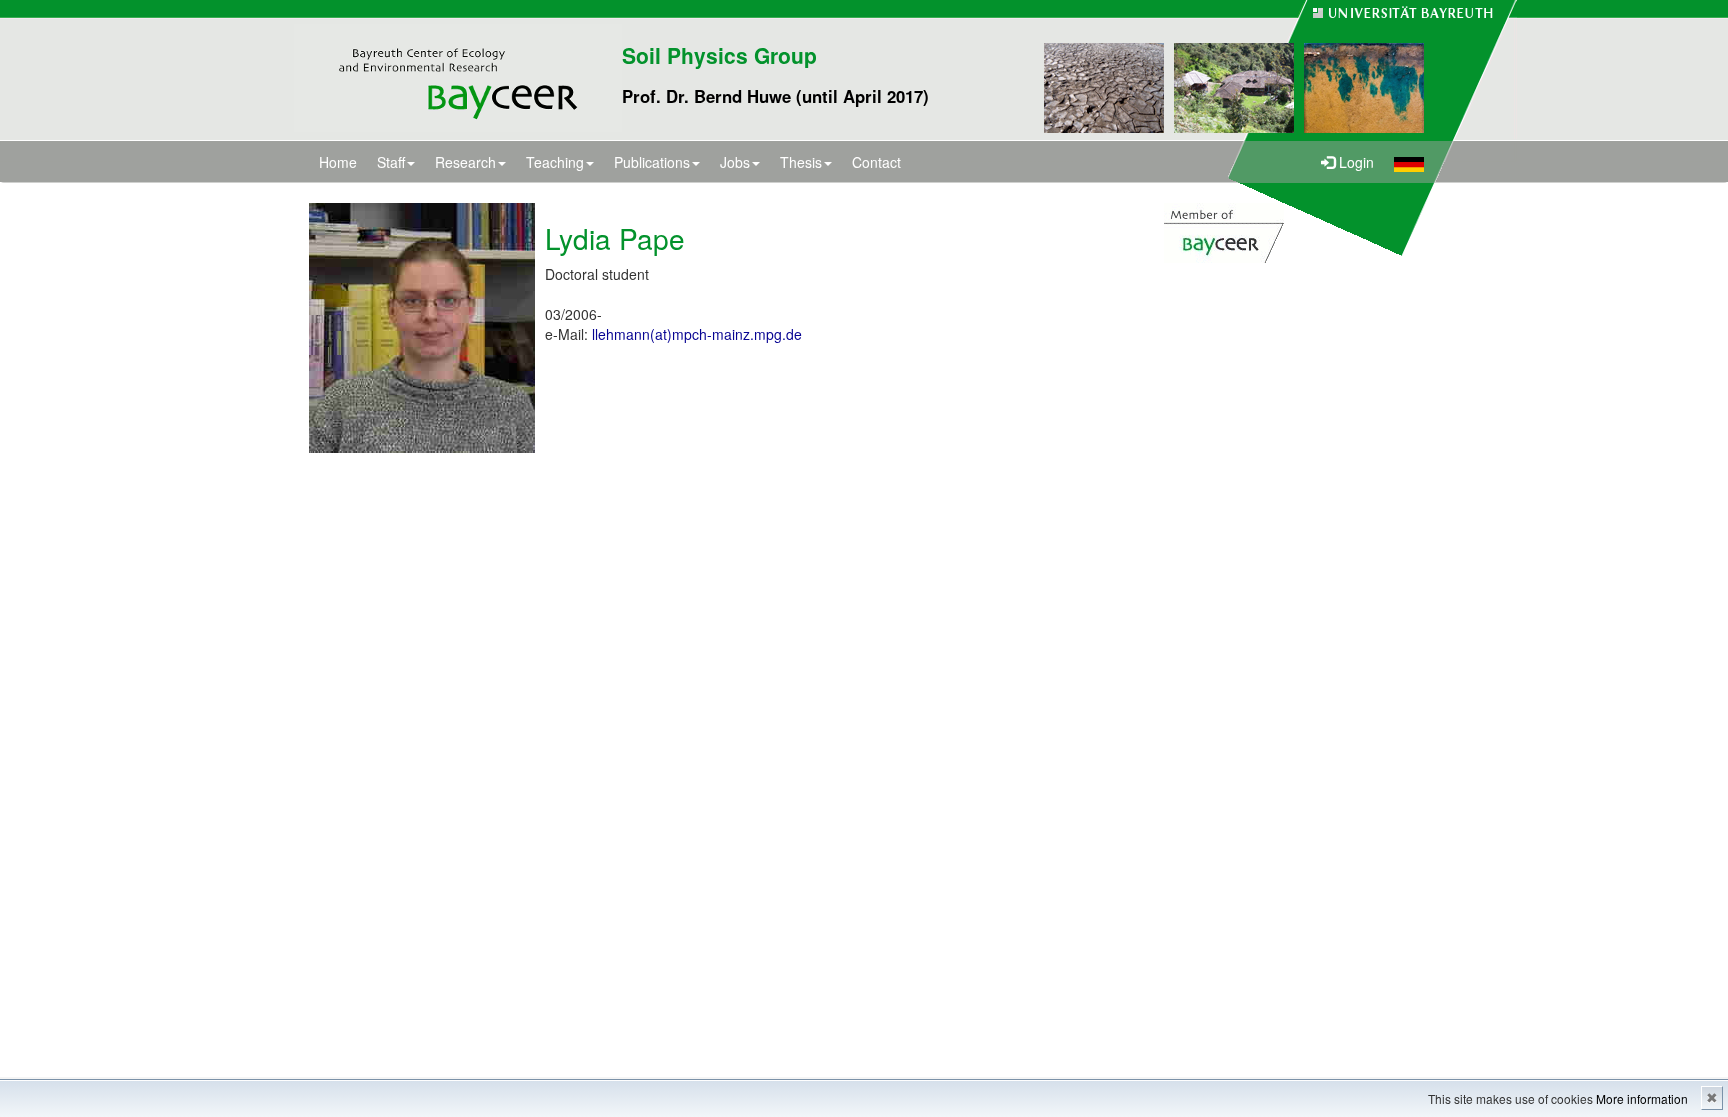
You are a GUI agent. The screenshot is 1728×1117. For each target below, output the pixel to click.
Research (465, 162)
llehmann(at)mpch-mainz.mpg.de (697, 334)
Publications (652, 162)
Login (1354, 162)
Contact (876, 162)
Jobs (735, 162)
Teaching (555, 162)
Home (338, 162)
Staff (391, 162)
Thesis (801, 162)
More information (1642, 1098)
